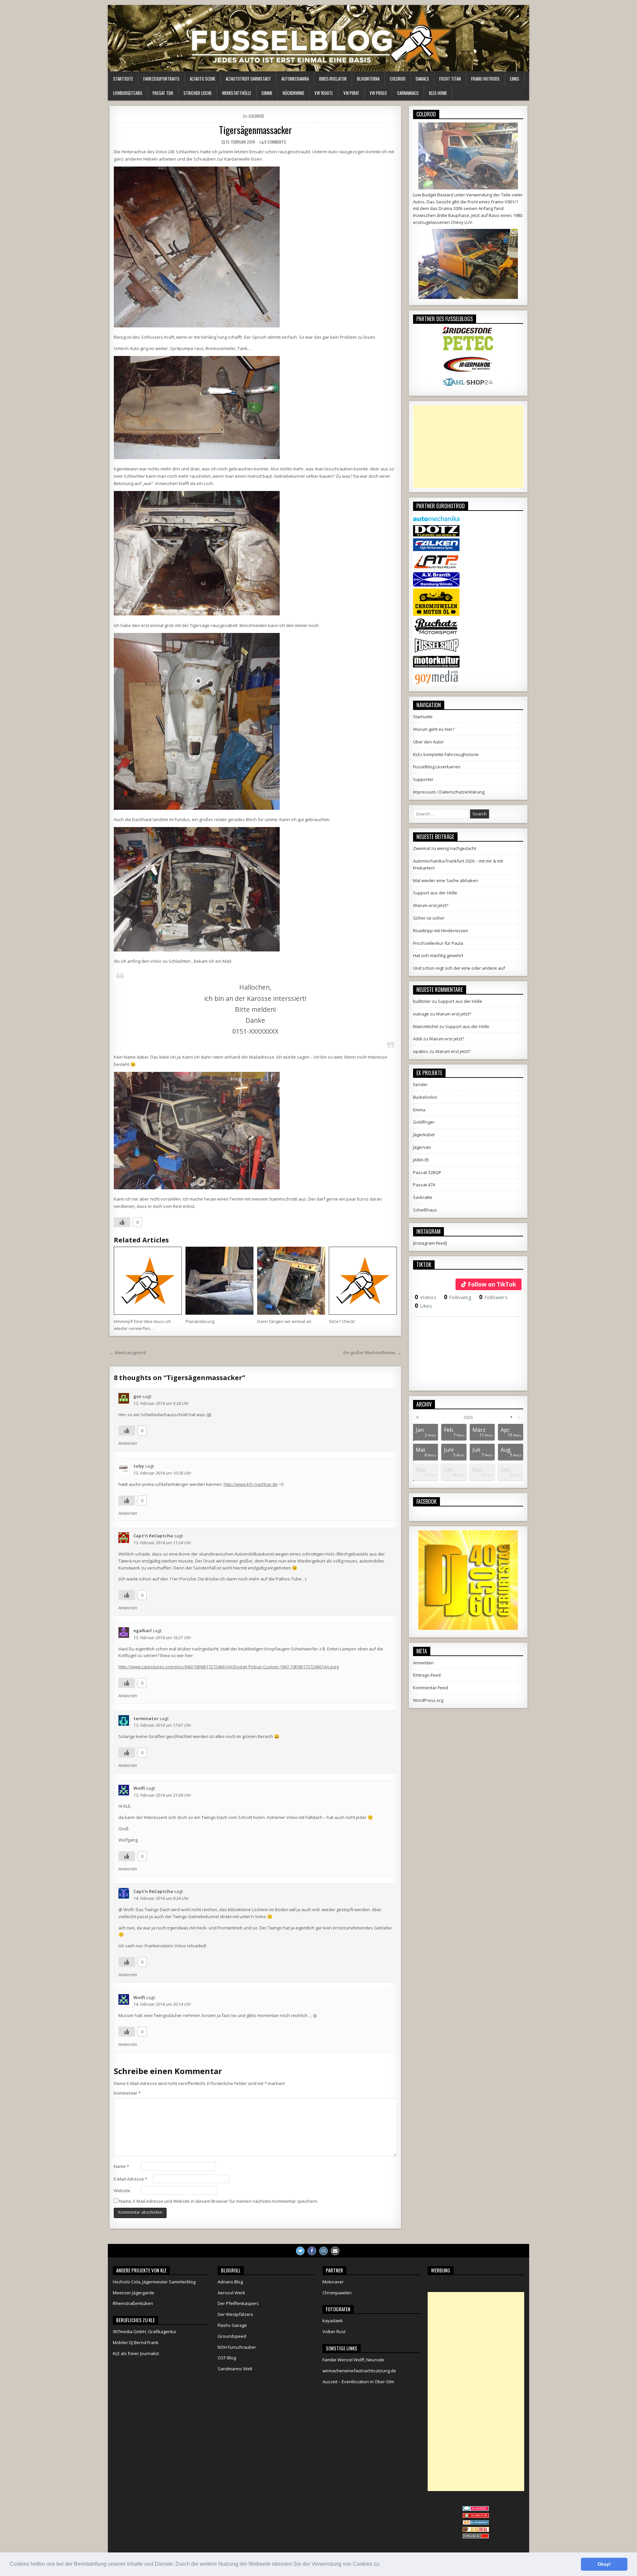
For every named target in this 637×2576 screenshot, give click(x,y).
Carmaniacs (408, 93)
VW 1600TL (324, 93)
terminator (146, 1718)
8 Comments (275, 142)
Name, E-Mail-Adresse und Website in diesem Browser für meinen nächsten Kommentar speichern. (219, 2201)
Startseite (123, 79)
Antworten (128, 1443)
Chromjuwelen (337, 2293)
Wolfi (139, 1788)
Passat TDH (163, 93)
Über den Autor (428, 742)
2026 (468, 1417)
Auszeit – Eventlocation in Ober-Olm (358, 2382)
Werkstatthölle (237, 93)
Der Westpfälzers (235, 2314)
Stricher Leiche (198, 93)
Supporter (423, 779)
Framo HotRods (485, 79)
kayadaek (333, 2321)
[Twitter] (300, 2251)
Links (515, 79)
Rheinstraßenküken (133, 2303)
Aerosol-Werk (231, 2293)
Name (121, 2166)
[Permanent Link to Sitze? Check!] (363, 1281)
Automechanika (295, 79)
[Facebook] (312, 2251)
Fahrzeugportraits (161, 79)
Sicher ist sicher (429, 918)
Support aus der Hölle (435, 893)
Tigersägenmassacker (255, 130)
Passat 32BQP (427, 1172)
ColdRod (398, 79)
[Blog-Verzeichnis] (476, 2509)
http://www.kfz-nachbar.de (251, 1484)
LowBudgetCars (128, 93)
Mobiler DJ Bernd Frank (136, 2342)
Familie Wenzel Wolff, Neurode (353, 2360)
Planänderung (200, 1321)
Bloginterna (368, 79)
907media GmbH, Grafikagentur (145, 2332)
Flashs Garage (232, 2325)
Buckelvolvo (425, 1097)
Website (122, 2191)
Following (458, 1297)
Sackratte (423, 1197)
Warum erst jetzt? (431, 905)
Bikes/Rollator (333, 79)
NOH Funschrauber (237, 2347)
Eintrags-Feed (427, 1675)
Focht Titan (450, 79)
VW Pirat (351, 93)
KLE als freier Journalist (136, 2353)
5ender (420, 1084)
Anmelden (423, 1663)
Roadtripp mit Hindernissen (441, 931)
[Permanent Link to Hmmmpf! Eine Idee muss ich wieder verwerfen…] (148, 1281)
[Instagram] (323, 2251)
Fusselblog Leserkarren (437, 767)
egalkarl (142, 1631)
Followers (493, 1297)
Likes (424, 1306)
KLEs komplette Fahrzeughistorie (446, 754)
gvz (137, 1396)
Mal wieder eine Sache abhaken (446, 880)
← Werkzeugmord (128, 1353)
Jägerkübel (424, 1135)
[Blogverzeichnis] (476, 2523)
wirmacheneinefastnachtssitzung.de (359, 2371)
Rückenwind (293, 93)
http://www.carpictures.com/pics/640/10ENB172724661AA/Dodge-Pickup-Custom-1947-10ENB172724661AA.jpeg (229, 1667)
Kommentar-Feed (430, 1688)
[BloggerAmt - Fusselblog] (476, 2516)
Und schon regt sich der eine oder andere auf (459, 968)
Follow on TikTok (492, 1284)
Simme (267, 93)
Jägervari (422, 1147)
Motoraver (333, 2282)
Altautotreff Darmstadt (248, 79)
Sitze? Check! (342, 1321)
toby (139, 1466)
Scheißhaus (425, 1210)
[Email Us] (335, 2251)
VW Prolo (378, 93)
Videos (425, 1297)
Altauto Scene (203, 79)
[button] (383, 2565)
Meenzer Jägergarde (134, 2293)
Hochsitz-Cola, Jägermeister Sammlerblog (154, 2282)
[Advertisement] (468, 447)
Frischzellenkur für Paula (438, 943)
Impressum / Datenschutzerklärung (449, 792)
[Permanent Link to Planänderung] (219, 1281)
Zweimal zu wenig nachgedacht (445, 848)
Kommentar (127, 2093)
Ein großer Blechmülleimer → (372, 1353)
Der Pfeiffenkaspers (238, 2303)
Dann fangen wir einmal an (284, 1321)
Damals (422, 79)
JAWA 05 (421, 1160)
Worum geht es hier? (434, 729)
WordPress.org (428, 1700)
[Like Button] (122, 1222)
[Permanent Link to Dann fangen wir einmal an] (291, 1281)
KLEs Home (438, 93)
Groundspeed (232, 2336)
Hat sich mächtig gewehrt (438, 955)
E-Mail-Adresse (131, 2179)
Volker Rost (334, 2332)
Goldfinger (424, 1122)
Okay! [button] (604, 2564)
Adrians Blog (230, 2282)
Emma (419, 1110)
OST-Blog (227, 2358)
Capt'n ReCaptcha (153, 1536)
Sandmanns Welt (235, 2369)
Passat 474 (424, 1185)
